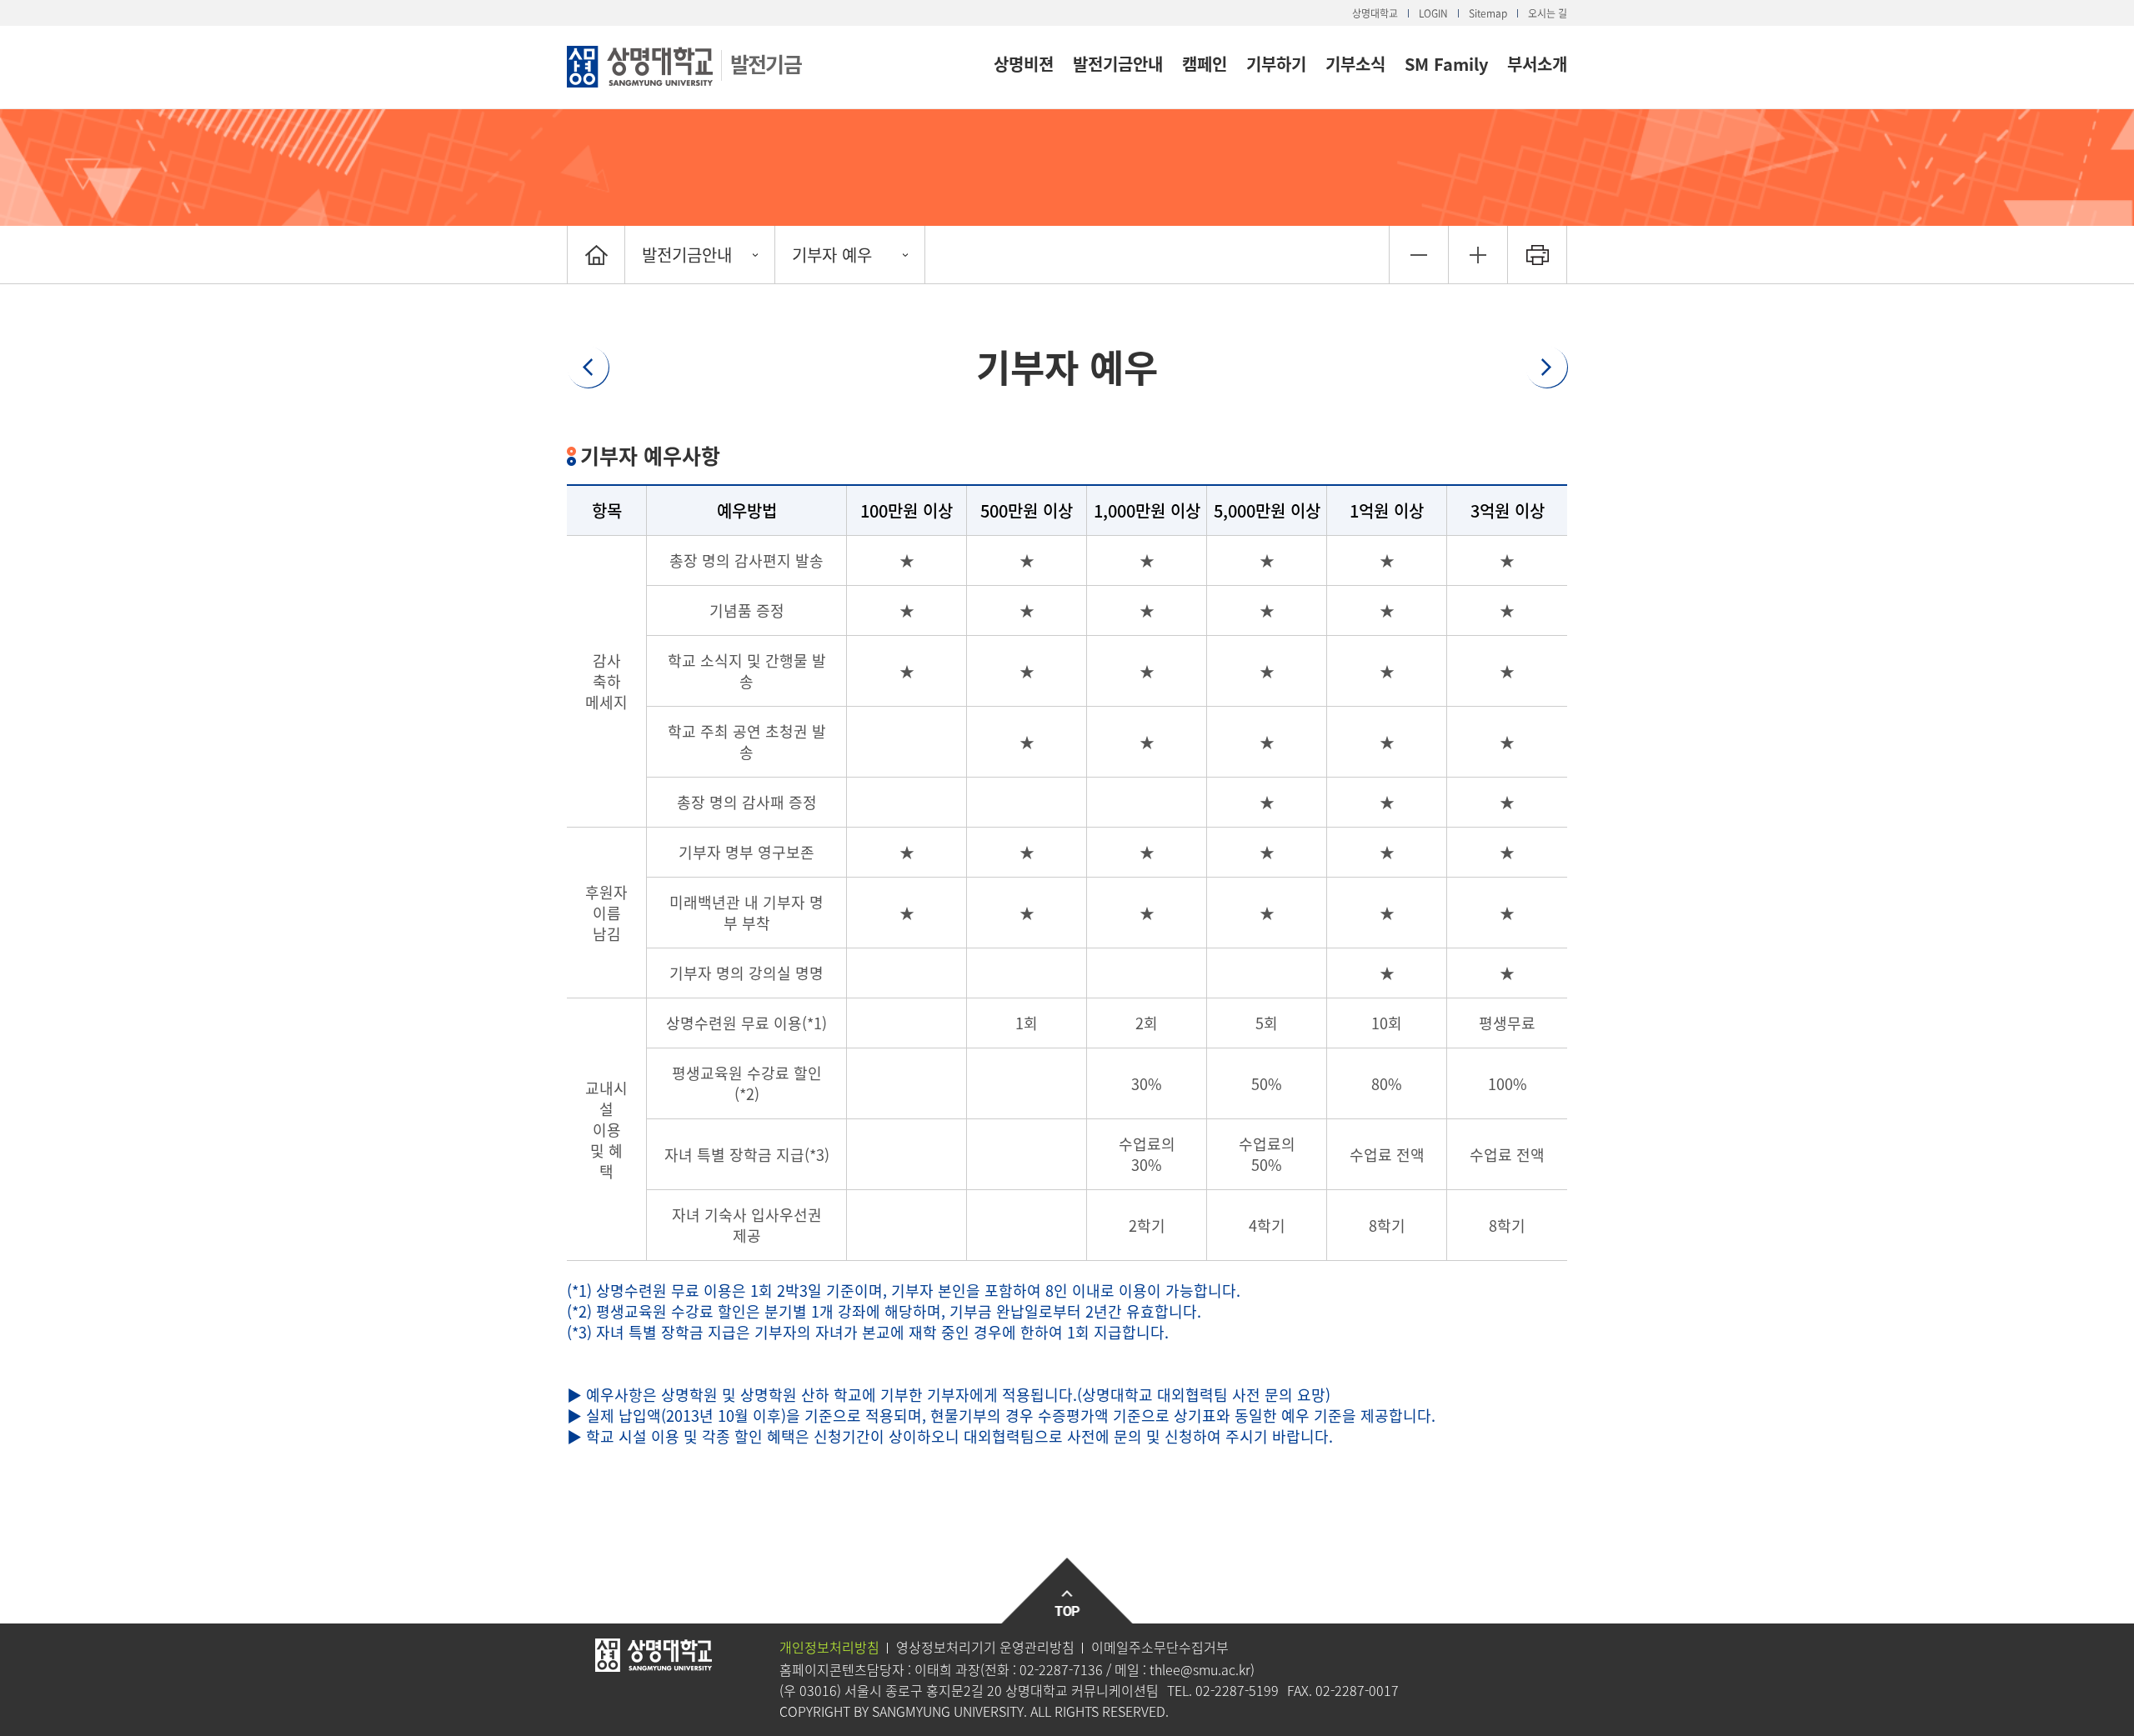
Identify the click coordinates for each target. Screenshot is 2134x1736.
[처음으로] (596, 255)
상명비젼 (1024, 64)
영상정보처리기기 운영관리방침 (985, 1647)
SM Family (1446, 64)
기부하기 (1276, 64)
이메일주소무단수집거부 (1160, 1647)
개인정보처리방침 (829, 1647)
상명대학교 (1375, 13)
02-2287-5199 (1237, 1690)
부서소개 (1537, 64)
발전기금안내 (1118, 64)
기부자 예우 (832, 255)
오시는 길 (1548, 13)
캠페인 (1205, 64)
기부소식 (1355, 64)
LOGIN (1433, 13)
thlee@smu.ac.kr (1200, 1669)
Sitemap (1488, 13)
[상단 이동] (1067, 1591)
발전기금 (766, 64)
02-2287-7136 (1061, 1669)
